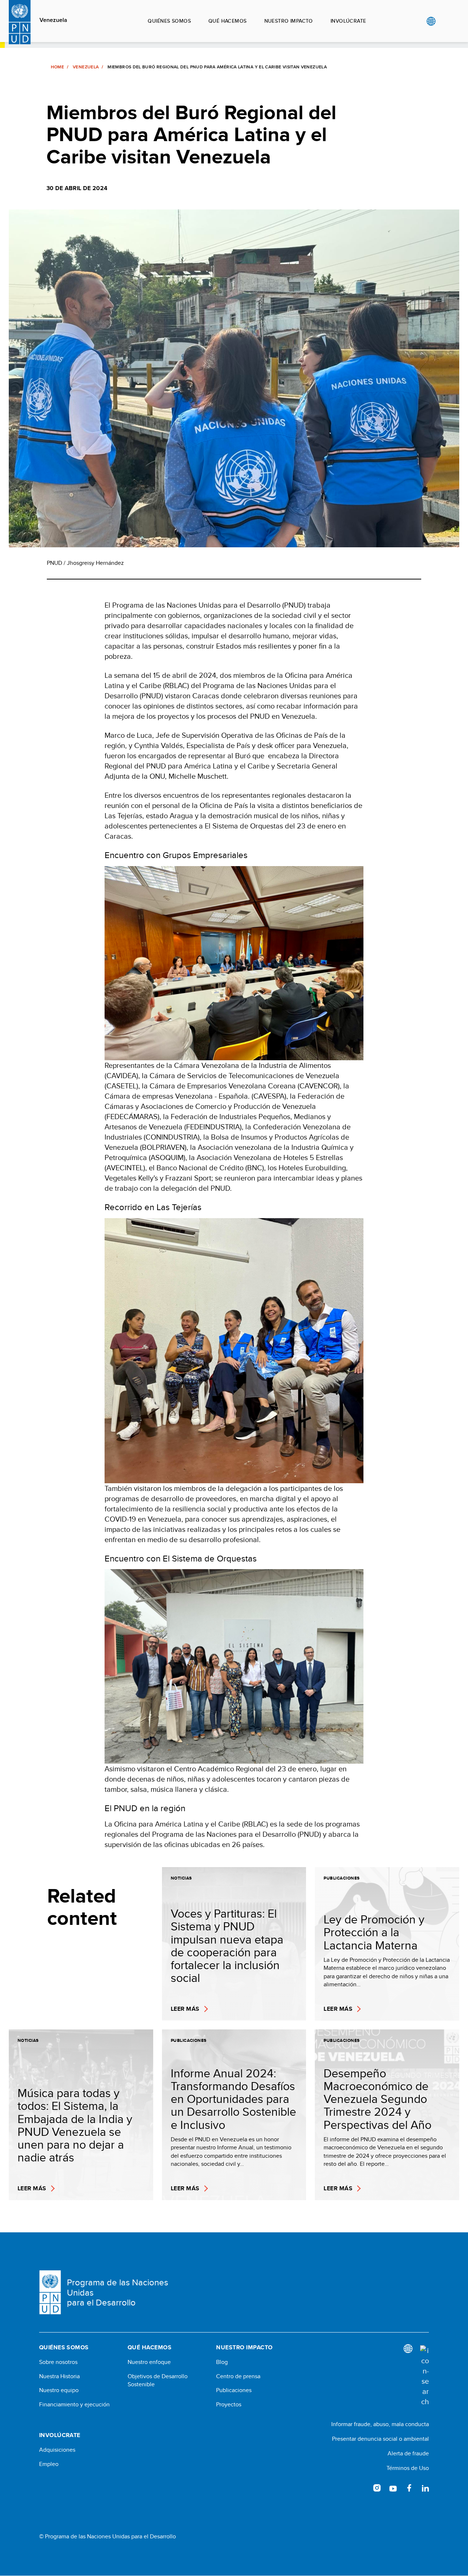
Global (431, 21)
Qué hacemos (228, 21)
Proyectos (229, 2405)
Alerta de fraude (408, 2453)
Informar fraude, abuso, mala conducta (380, 2424)
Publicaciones (234, 2390)
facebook (409, 2488)
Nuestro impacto (289, 21)
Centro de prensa (238, 2376)
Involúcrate (348, 21)
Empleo (49, 2464)
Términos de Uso (408, 2468)
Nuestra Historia (59, 2376)
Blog (222, 2362)
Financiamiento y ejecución (74, 2405)
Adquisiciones (57, 2450)
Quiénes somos (169, 21)
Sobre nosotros (58, 2362)
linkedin (425, 2488)
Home (57, 67)
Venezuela (53, 20)
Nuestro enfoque (149, 2362)
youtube (393, 2488)
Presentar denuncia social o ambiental (380, 2439)
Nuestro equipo (59, 2390)
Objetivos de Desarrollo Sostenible (158, 2380)
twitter (361, 2488)
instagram (377, 2488)
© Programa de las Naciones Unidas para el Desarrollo (107, 2537)
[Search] (424, 2376)
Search (446, 21)
